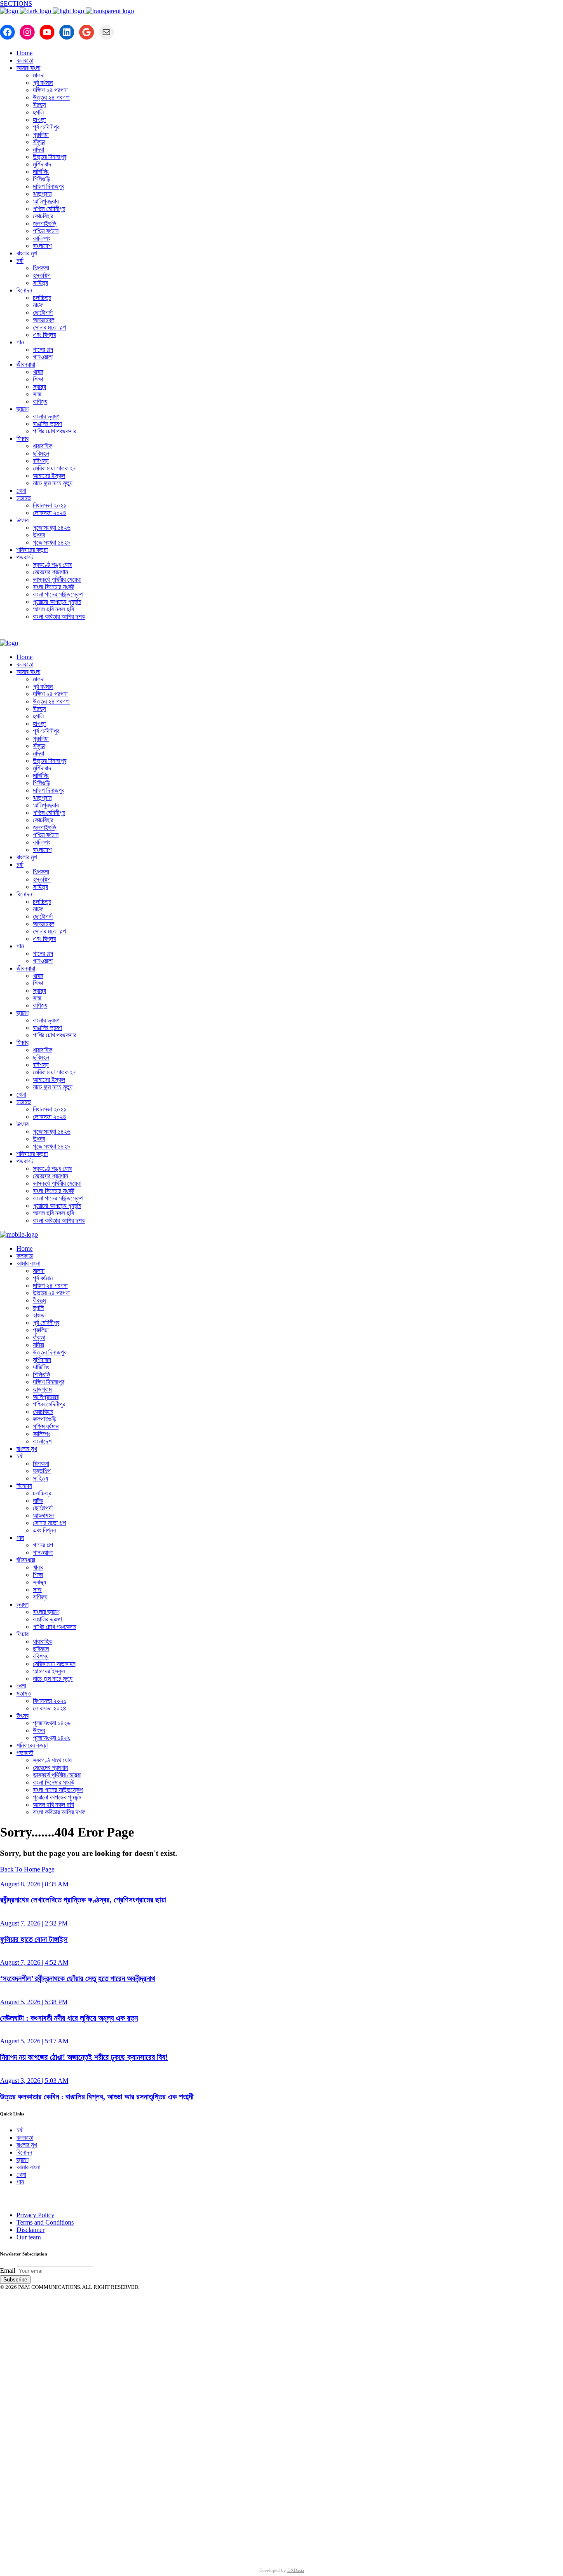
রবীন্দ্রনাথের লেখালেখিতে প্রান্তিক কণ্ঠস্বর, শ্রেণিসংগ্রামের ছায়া (83, 1900)
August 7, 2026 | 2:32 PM (34, 1923)
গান (20, 2182)
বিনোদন (24, 2152)
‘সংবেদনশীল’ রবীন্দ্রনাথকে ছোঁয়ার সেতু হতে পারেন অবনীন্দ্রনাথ (77, 1978)
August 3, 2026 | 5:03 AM (34, 2081)
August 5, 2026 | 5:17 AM (34, 2041)
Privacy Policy (35, 2215)
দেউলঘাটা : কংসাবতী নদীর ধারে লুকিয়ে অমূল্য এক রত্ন (69, 2018)
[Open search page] (281, 633)
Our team (29, 2237)
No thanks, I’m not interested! (171, 2548)
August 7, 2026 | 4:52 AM (34, 1962)
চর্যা (20, 2130)
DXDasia (296, 2570)
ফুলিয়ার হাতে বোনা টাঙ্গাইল (34, 1939)
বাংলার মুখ (27, 2145)
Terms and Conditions (45, 2222)
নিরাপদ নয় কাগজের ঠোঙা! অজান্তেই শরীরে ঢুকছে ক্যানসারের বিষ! (84, 2057)
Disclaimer (30, 2230)
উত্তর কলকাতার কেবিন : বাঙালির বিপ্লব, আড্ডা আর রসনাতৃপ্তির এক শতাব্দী (97, 2097)
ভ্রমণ (22, 2160)
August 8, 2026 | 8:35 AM (34, 1884)
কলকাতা (25, 2137)
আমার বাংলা (28, 2167)
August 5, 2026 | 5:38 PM (34, 2002)
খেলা (21, 2175)
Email (8, 2271)
